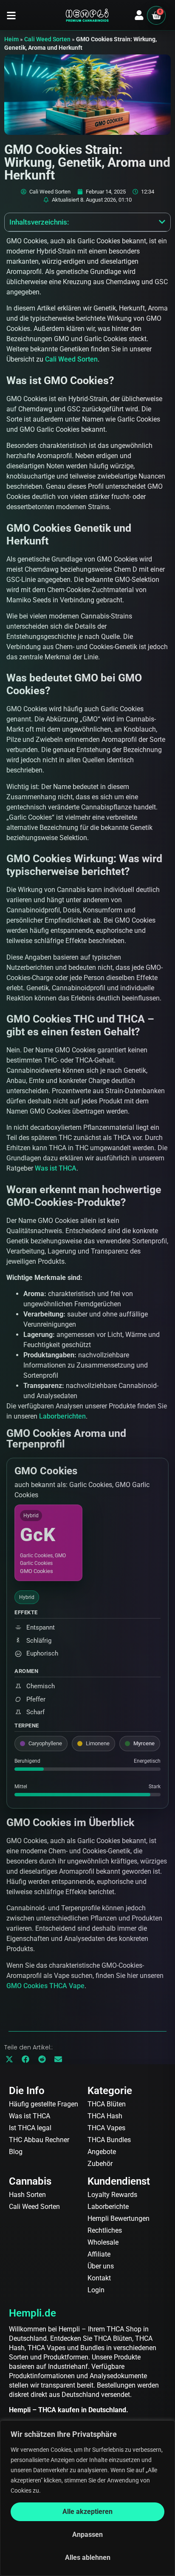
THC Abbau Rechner (39, 2140)
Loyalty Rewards (112, 2195)
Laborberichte (108, 2207)
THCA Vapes (106, 2128)
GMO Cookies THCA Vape (45, 1986)
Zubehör (100, 2164)
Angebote (102, 2152)
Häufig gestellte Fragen (44, 2104)
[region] (87, 2498)
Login (96, 2290)
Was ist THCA (56, 1168)
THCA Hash (105, 2116)
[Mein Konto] (139, 15)
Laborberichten (62, 1416)
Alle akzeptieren (87, 2512)
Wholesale (103, 2242)
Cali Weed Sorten (47, 39)
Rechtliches (105, 2230)
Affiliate (99, 2254)
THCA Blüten (107, 2104)
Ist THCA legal (30, 2128)
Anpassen (87, 2535)
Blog (16, 2152)
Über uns (101, 2266)
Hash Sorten (27, 2195)
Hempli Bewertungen (119, 2218)
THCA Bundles (109, 2140)
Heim (11, 39)
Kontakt (99, 2278)
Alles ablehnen (88, 2557)
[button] (11, 16)
